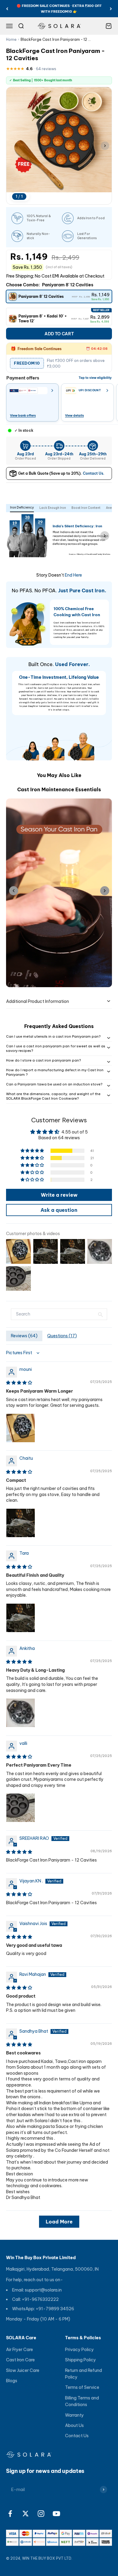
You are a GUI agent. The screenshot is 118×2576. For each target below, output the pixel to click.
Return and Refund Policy (84, 2374)
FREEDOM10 (27, 363)
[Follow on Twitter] (26, 2514)
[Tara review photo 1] (21, 1618)
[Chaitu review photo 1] (21, 1523)
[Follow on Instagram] (41, 2514)
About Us (74, 2425)
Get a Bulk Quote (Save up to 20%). (61, 473)
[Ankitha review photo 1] (21, 1713)
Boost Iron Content (86, 508)
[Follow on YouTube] (56, 2514)
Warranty (74, 2415)
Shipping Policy (80, 2360)
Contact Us (77, 2436)
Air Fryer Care (20, 2350)
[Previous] (7, 9)
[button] (33, 1151)
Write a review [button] (59, 1195)
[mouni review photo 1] (21, 1428)
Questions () (62, 1336)
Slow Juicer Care (23, 2370)
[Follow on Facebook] (10, 2514)
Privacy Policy (79, 2350)
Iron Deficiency (22, 507)
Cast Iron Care (20, 2360)
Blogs (12, 2381)
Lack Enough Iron (53, 508)
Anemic (112, 508)
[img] (19, 1383)
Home (11, 39)
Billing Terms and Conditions (82, 2401)
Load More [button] (59, 2222)
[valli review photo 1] (21, 1808)
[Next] (111, 9)
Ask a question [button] (59, 1210)
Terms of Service (82, 2387)
